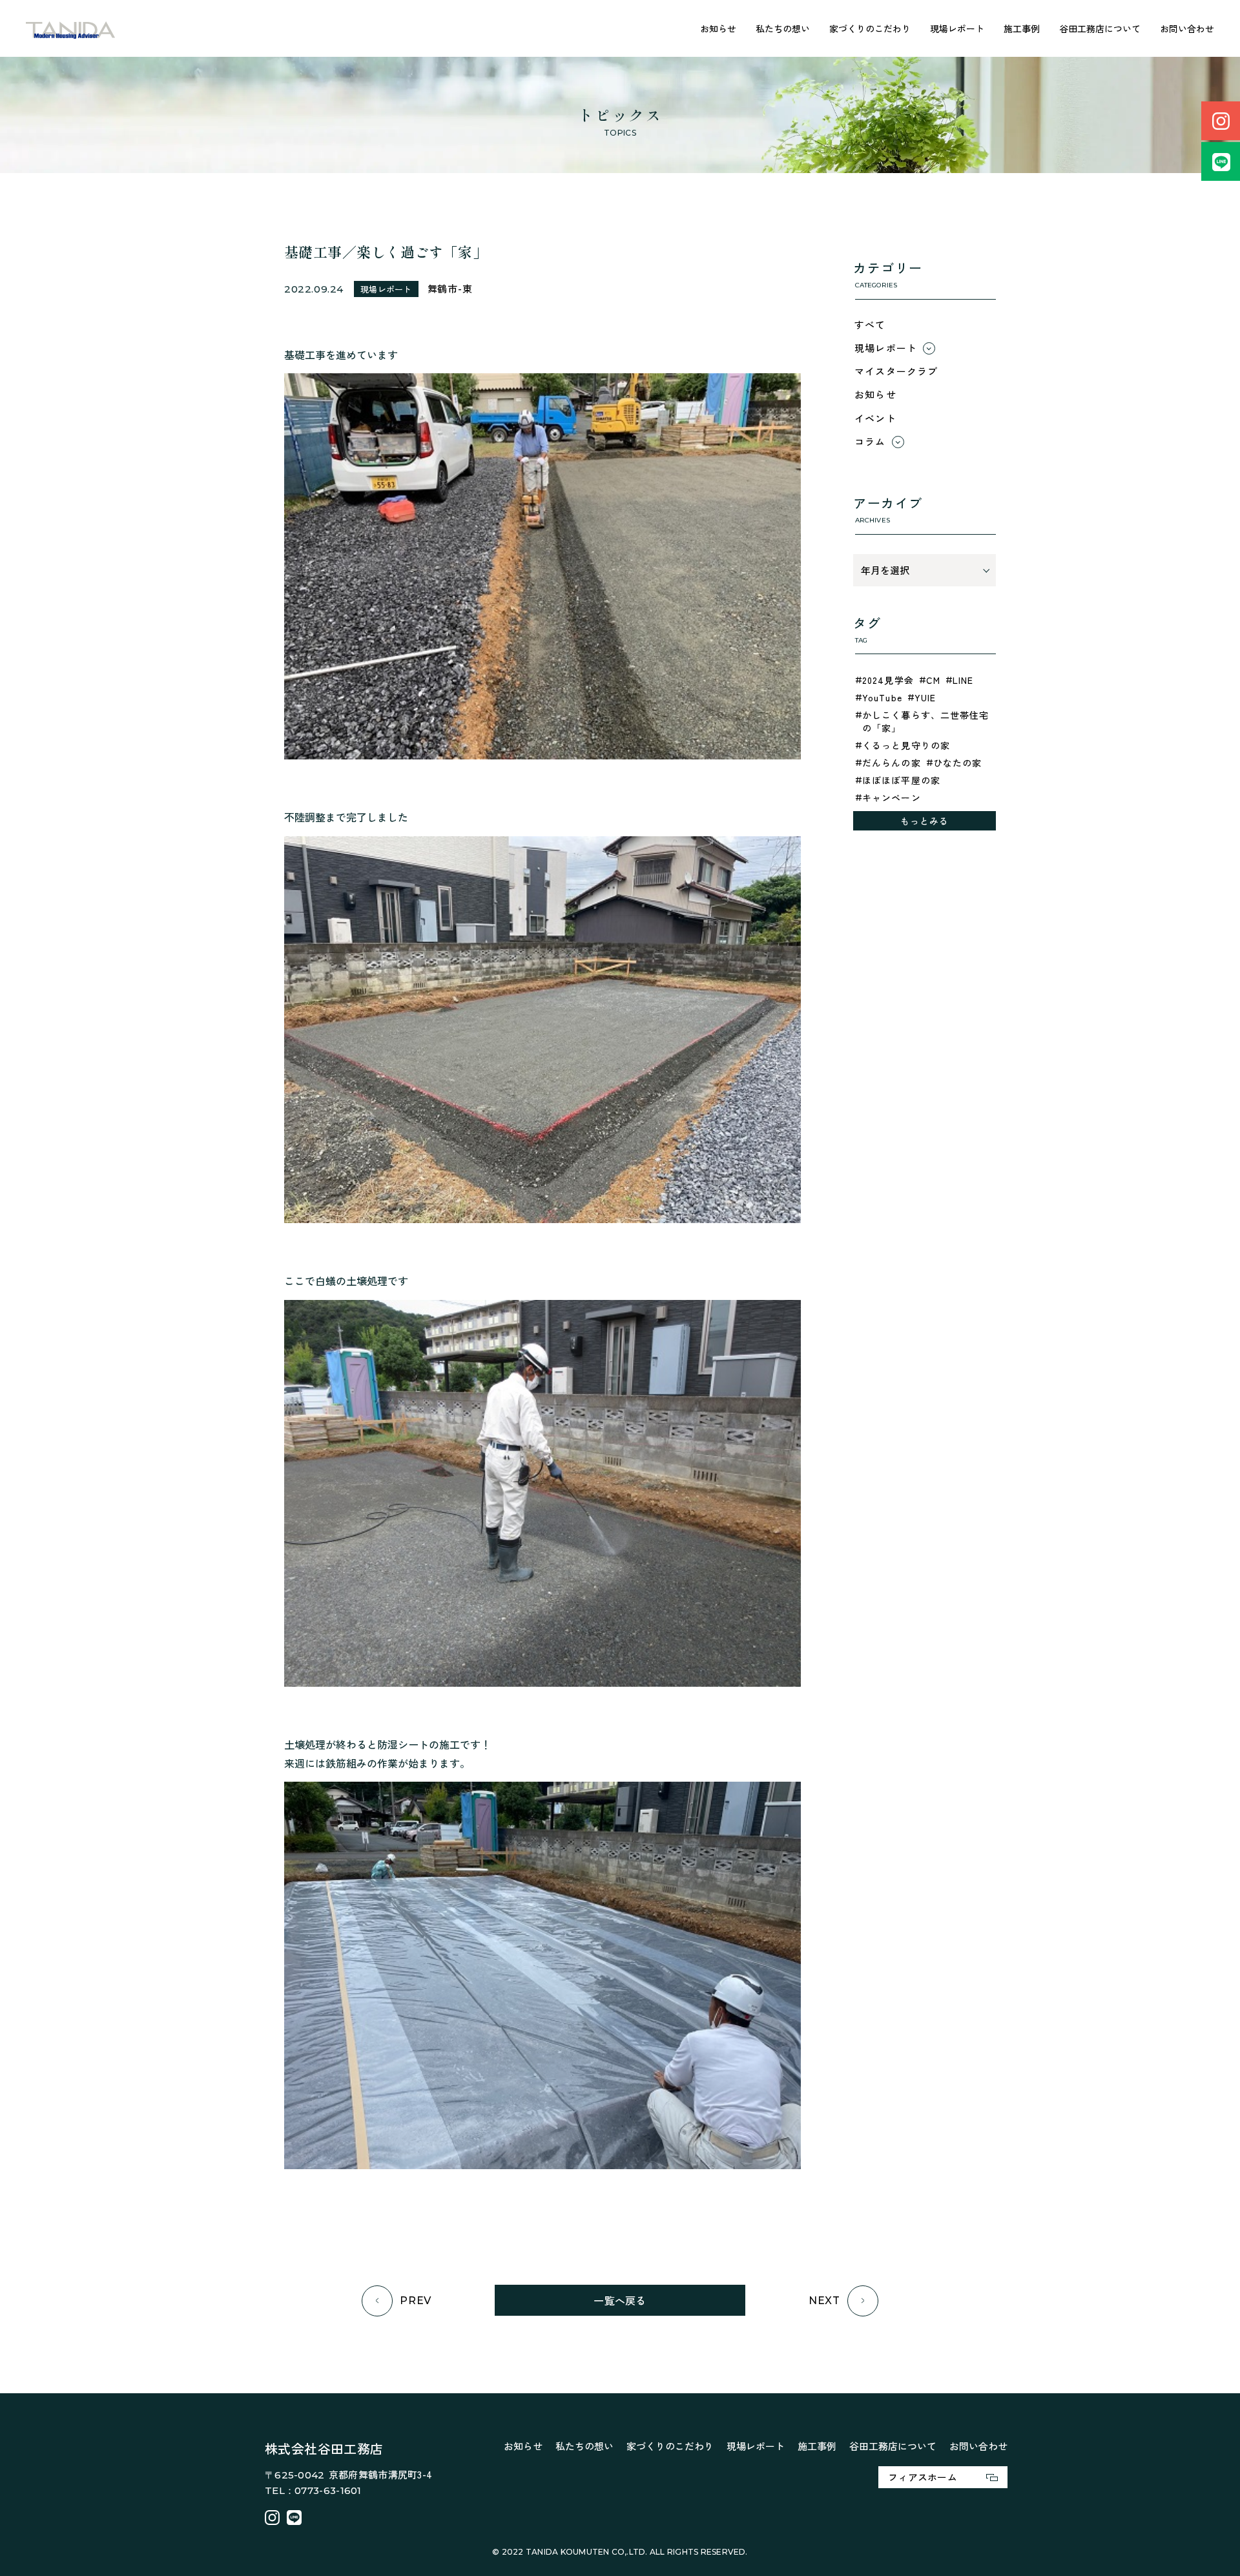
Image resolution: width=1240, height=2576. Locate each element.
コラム (870, 441)
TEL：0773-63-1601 (313, 2490)
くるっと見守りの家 (906, 745)
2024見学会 (888, 680)
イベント (875, 418)
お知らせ (718, 28)
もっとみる (925, 821)
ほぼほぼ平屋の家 (901, 780)
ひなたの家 (958, 763)
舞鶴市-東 (450, 288)
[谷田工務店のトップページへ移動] (71, 29)
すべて (870, 325)
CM (933, 680)
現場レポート (957, 28)
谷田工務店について (1100, 28)
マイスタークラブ (896, 371)
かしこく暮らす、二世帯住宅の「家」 (926, 721)
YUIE (925, 697)
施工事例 (1022, 28)
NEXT (824, 2301)
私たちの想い (783, 28)
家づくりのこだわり (870, 28)
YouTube (882, 697)
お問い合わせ (1187, 28)
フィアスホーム (923, 2477)
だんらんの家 (892, 763)
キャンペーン (892, 798)
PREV (416, 2301)
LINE (963, 680)
